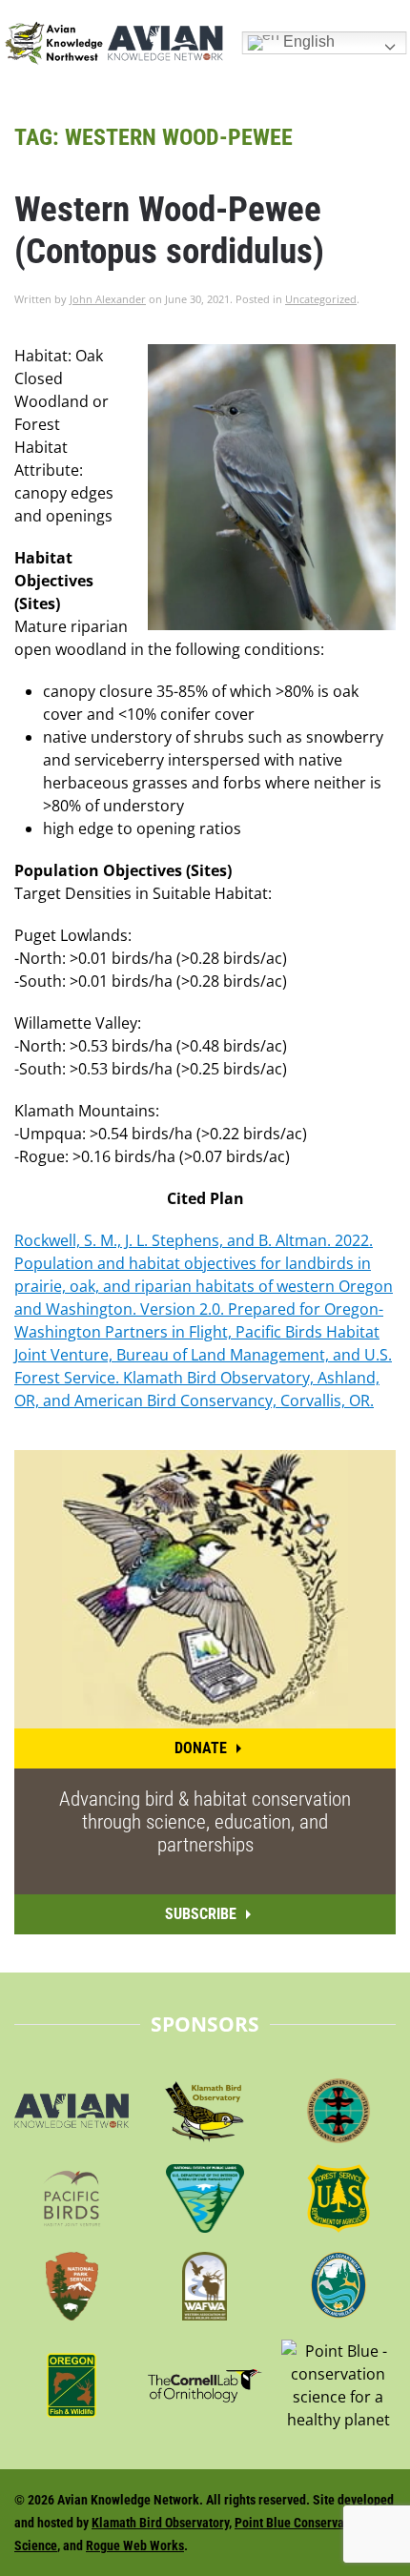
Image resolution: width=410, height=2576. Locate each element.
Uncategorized (321, 299)
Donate (201, 1748)
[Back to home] (113, 43)
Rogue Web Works (135, 2545)
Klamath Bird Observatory (160, 2523)
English (307, 41)
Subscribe (201, 1914)
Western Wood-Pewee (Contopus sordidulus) (169, 230)
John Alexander (108, 299)
